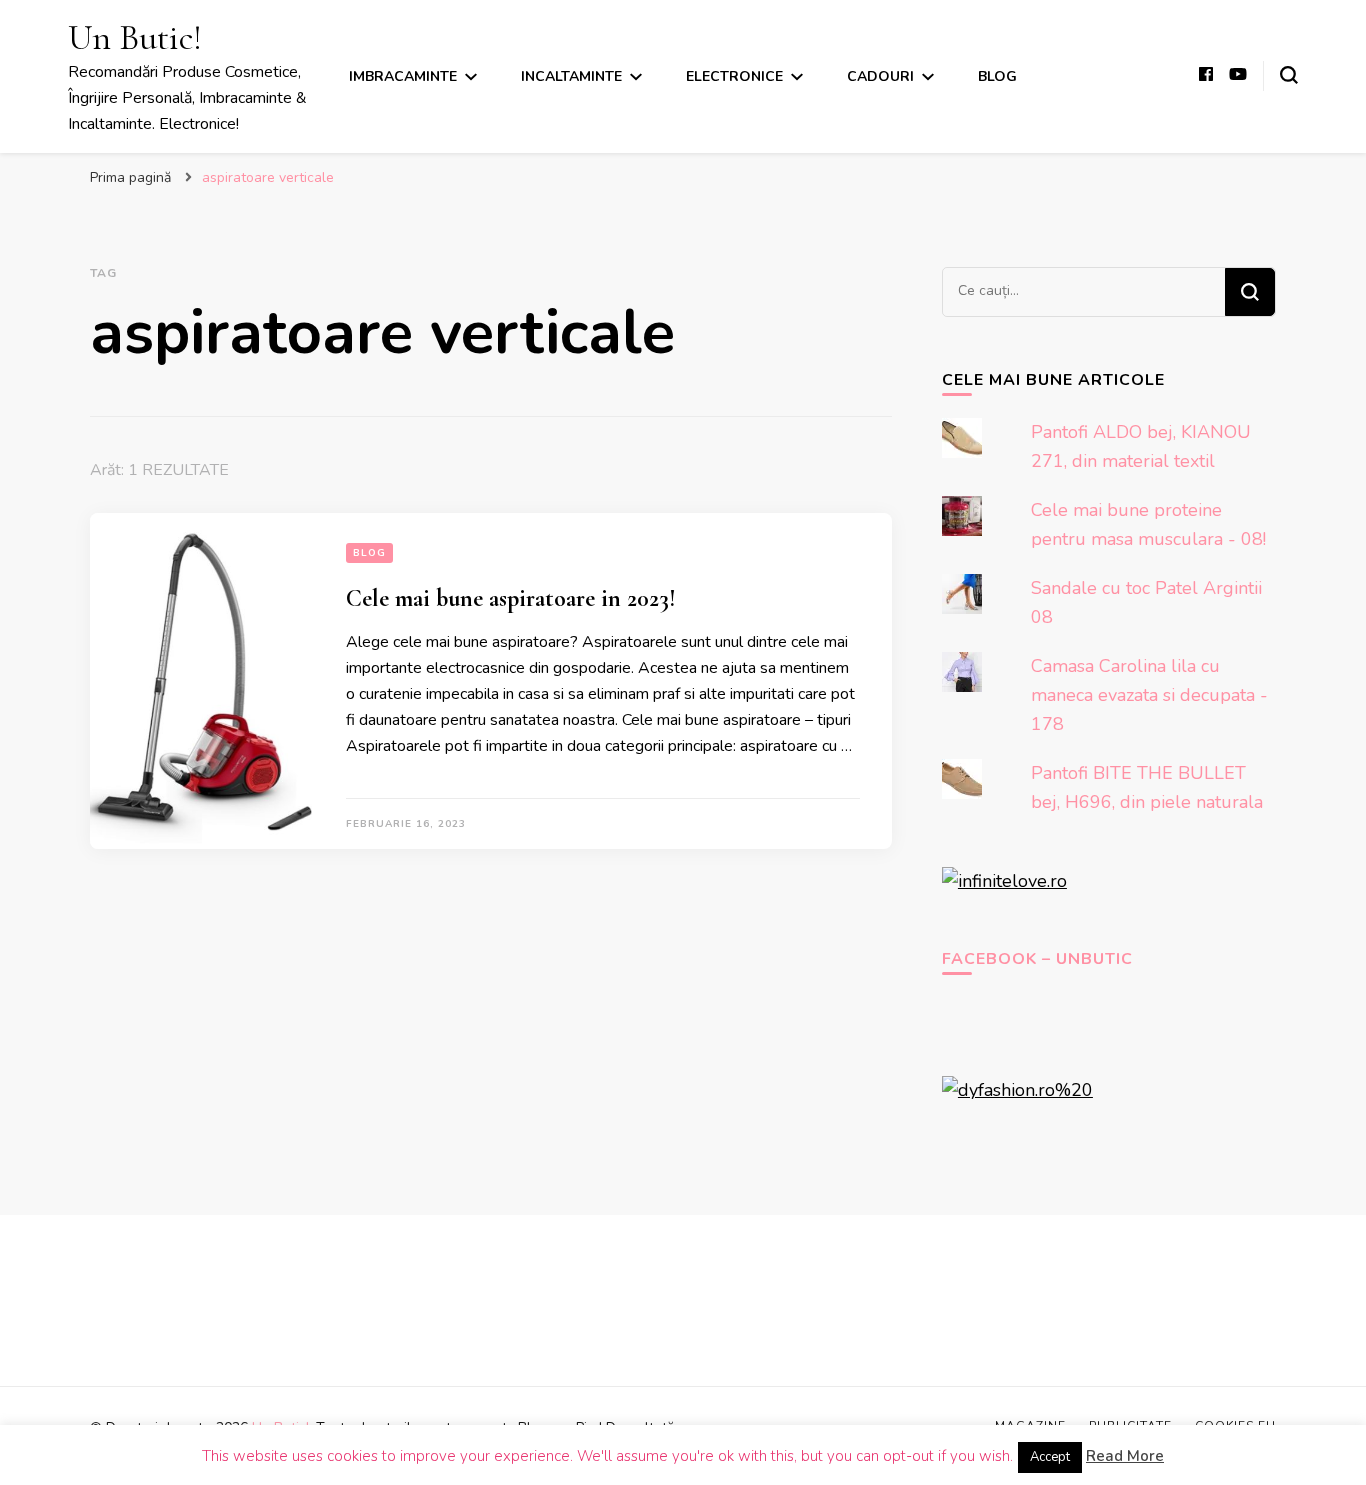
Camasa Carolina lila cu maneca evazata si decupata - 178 (1149, 695)
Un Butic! (135, 37)
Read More (1125, 1456)
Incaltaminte (571, 76)
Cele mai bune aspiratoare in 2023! (511, 598)
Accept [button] (1050, 1457)
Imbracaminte (403, 76)
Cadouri (880, 76)
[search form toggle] (1289, 75)
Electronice (734, 76)
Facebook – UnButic (1037, 959)
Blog (997, 76)
